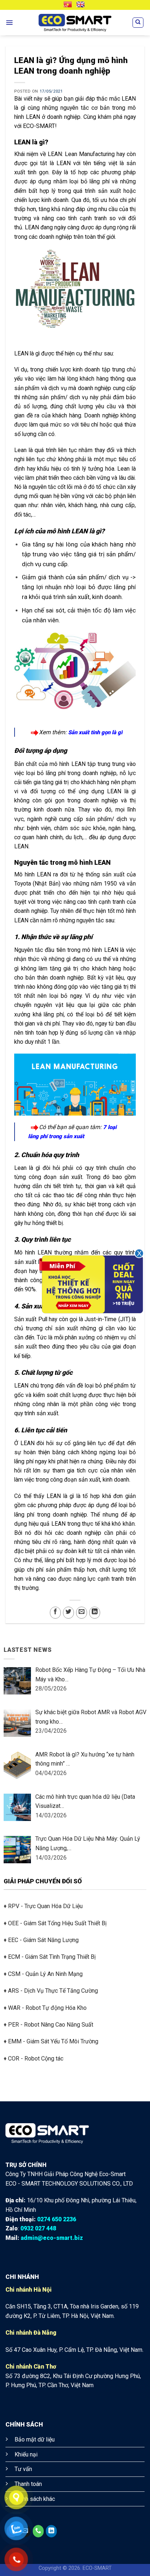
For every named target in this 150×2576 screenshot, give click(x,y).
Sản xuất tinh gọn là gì (95, 732)
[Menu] (9, 23)
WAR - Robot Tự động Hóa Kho (47, 2008)
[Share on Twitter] (68, 1613)
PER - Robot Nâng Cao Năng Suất (51, 2025)
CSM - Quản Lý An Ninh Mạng (45, 1974)
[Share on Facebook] (55, 1613)
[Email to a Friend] (82, 1613)
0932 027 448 (38, 2228)
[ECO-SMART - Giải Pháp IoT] (75, 23)
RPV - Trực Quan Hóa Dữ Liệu (45, 1906)
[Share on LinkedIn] (95, 1613)
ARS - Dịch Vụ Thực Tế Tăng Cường (53, 1991)
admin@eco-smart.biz (52, 2238)
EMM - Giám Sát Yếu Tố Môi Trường (53, 2041)
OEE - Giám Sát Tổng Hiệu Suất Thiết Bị (57, 1923)
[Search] (138, 23)
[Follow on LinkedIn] (51, 2531)
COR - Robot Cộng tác (36, 2059)
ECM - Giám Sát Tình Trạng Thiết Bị (52, 1957)
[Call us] (38, 2531)
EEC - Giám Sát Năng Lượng (43, 1940)
